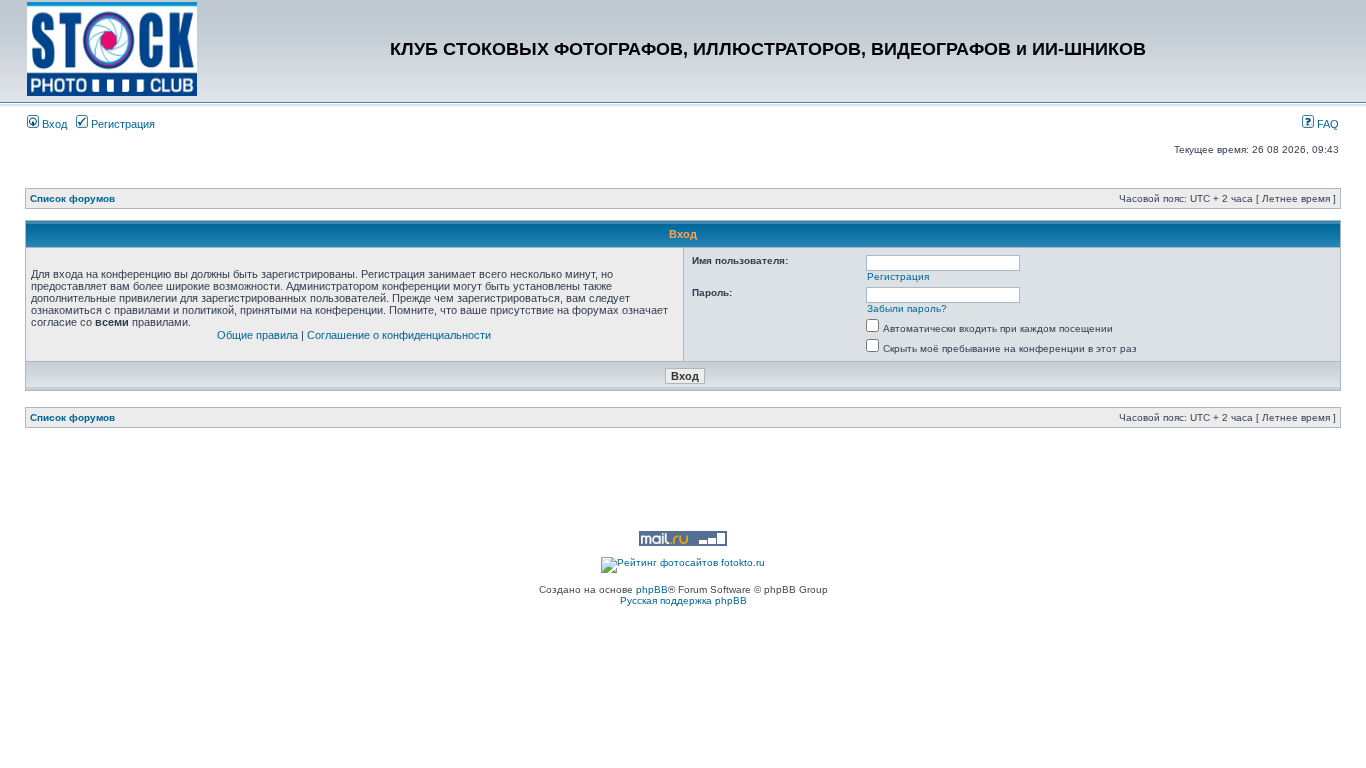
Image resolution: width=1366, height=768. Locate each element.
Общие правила (257, 335)
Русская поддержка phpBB (683, 600)
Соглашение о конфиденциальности (399, 335)
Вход (53, 124)
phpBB (652, 589)
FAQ (1326, 124)
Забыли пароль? (907, 308)
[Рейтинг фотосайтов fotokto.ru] (683, 562)
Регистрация (121, 124)
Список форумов (72, 198)
